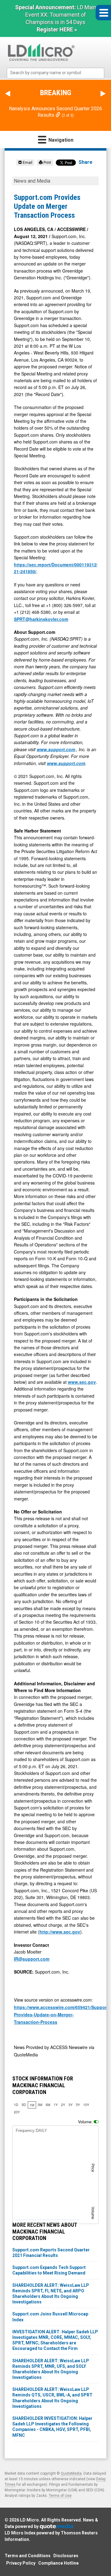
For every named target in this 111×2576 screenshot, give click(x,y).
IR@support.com (32, 1959)
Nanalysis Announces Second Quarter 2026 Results (55, 112)
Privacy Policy (21, 2563)
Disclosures (66, 2556)
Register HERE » (57, 29)
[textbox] (59, 73)
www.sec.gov (82, 1382)
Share (86, 162)
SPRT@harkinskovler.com (41, 619)
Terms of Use (60, 2496)
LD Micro (29, 2520)
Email (27, 163)
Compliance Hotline (58, 2563)
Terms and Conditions (28, 2556)
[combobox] (56, 73)
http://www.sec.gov (60, 1932)
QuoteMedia (71, 2473)
